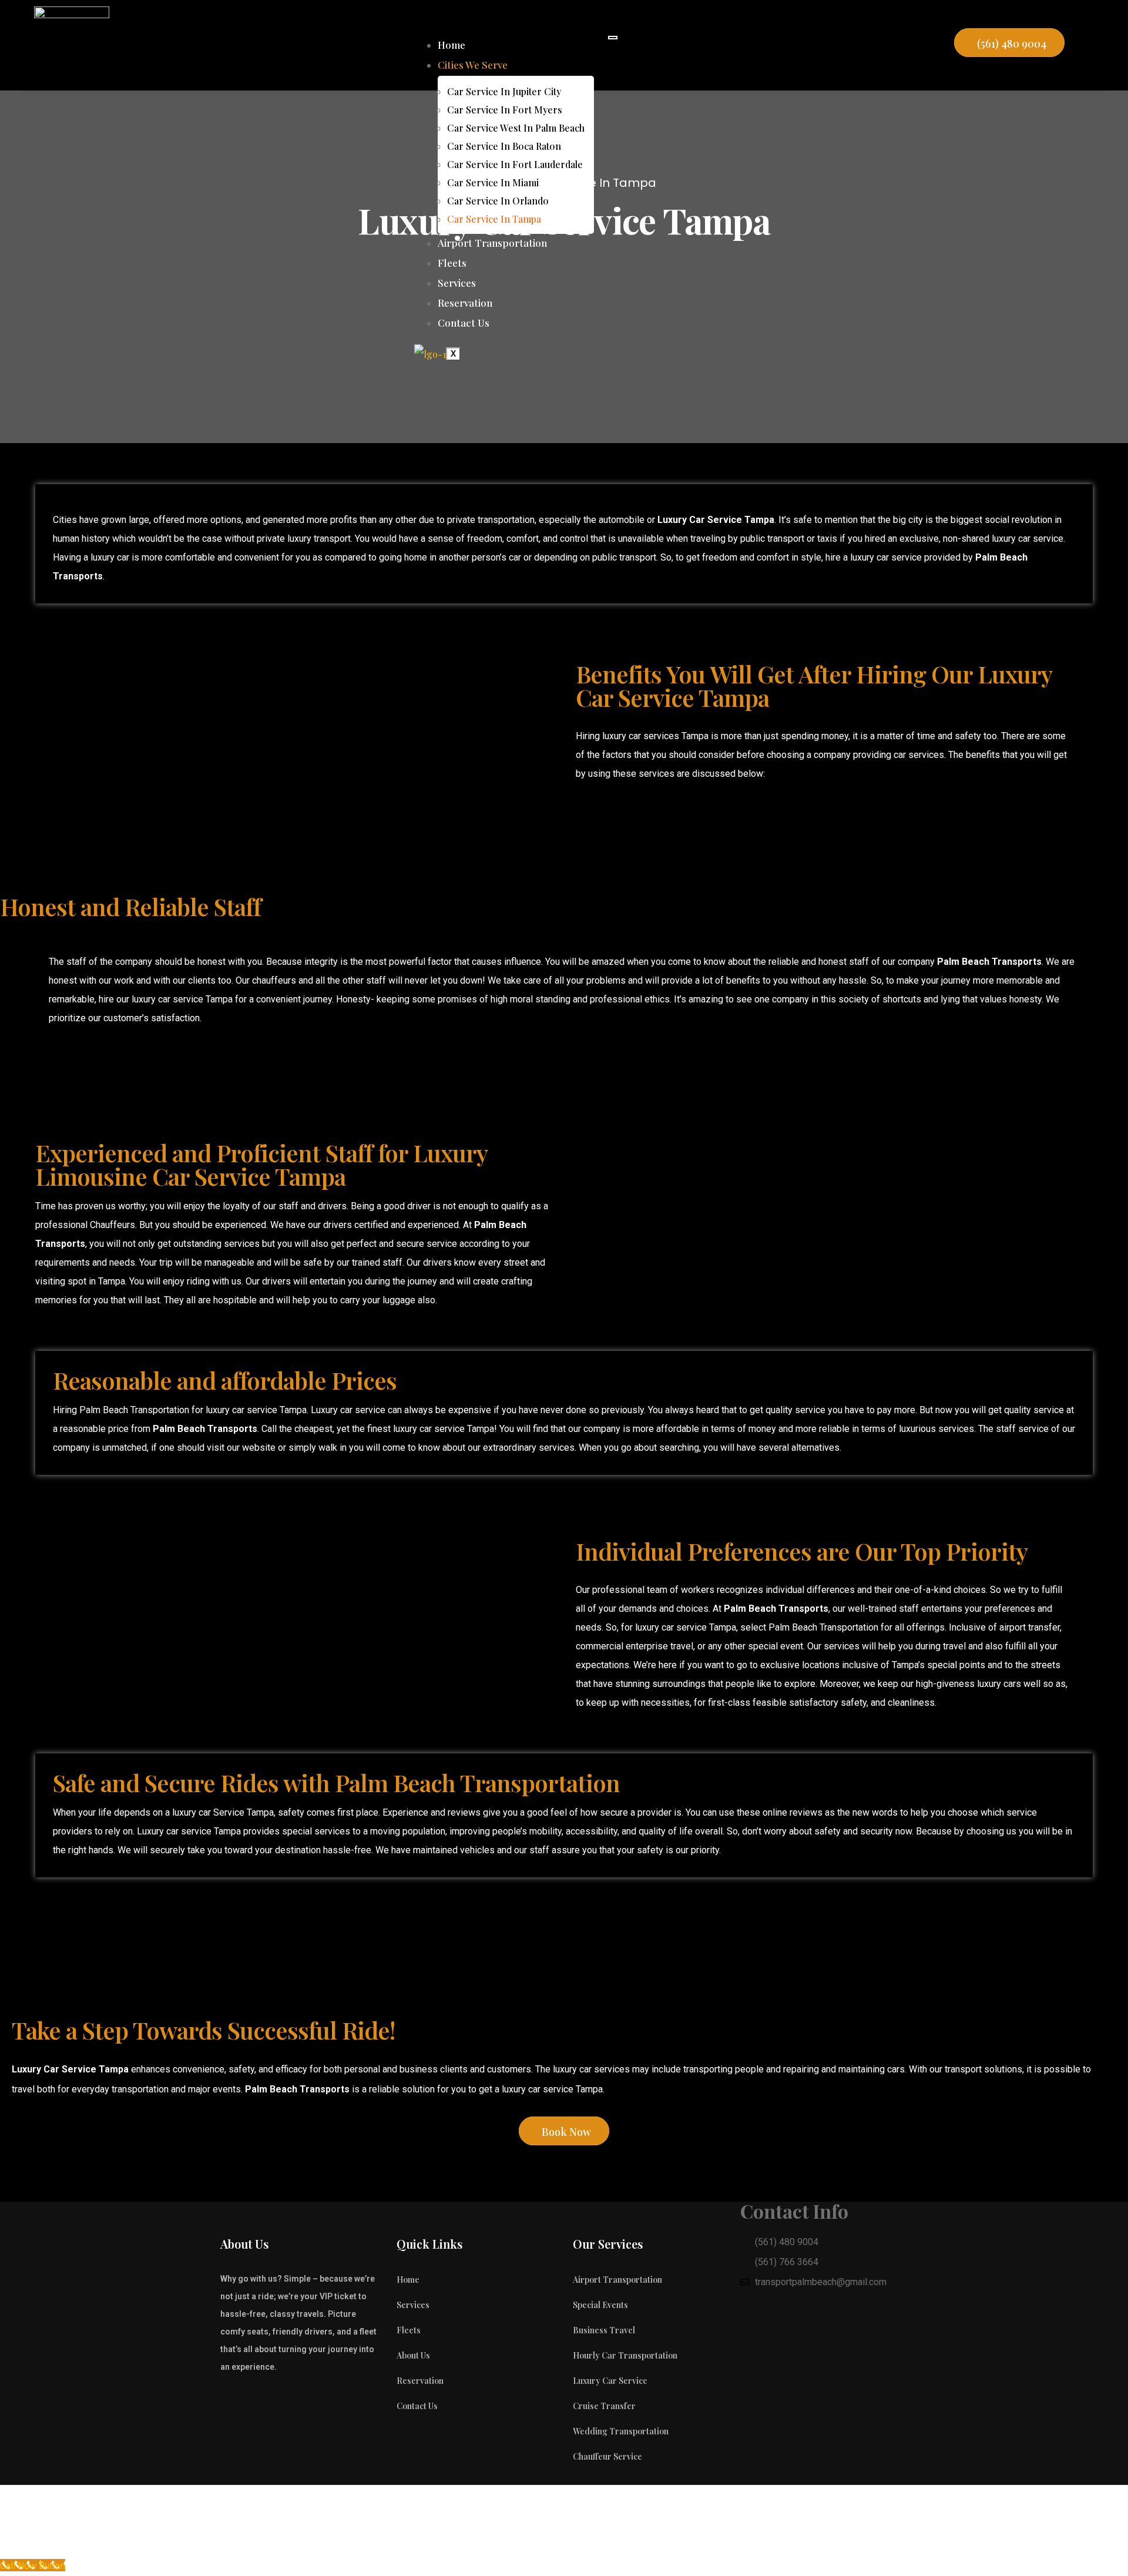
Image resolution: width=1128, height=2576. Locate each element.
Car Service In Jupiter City (504, 91)
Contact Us (464, 323)
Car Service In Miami (493, 182)
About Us (413, 2355)
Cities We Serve (473, 65)
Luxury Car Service (610, 2381)
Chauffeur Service (607, 2456)
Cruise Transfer (604, 2406)
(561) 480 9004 (1012, 43)
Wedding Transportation (621, 2431)
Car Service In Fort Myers (505, 110)
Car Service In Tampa (494, 219)
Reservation (465, 303)
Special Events (600, 2305)
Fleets (452, 263)
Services (457, 283)
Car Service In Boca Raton (504, 146)
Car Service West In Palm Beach (516, 128)
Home (451, 45)
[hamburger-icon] (613, 38)
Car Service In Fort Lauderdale (515, 164)
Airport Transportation (492, 243)
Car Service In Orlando (498, 201)
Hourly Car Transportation (625, 2355)
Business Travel (604, 2330)
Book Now (566, 2132)
